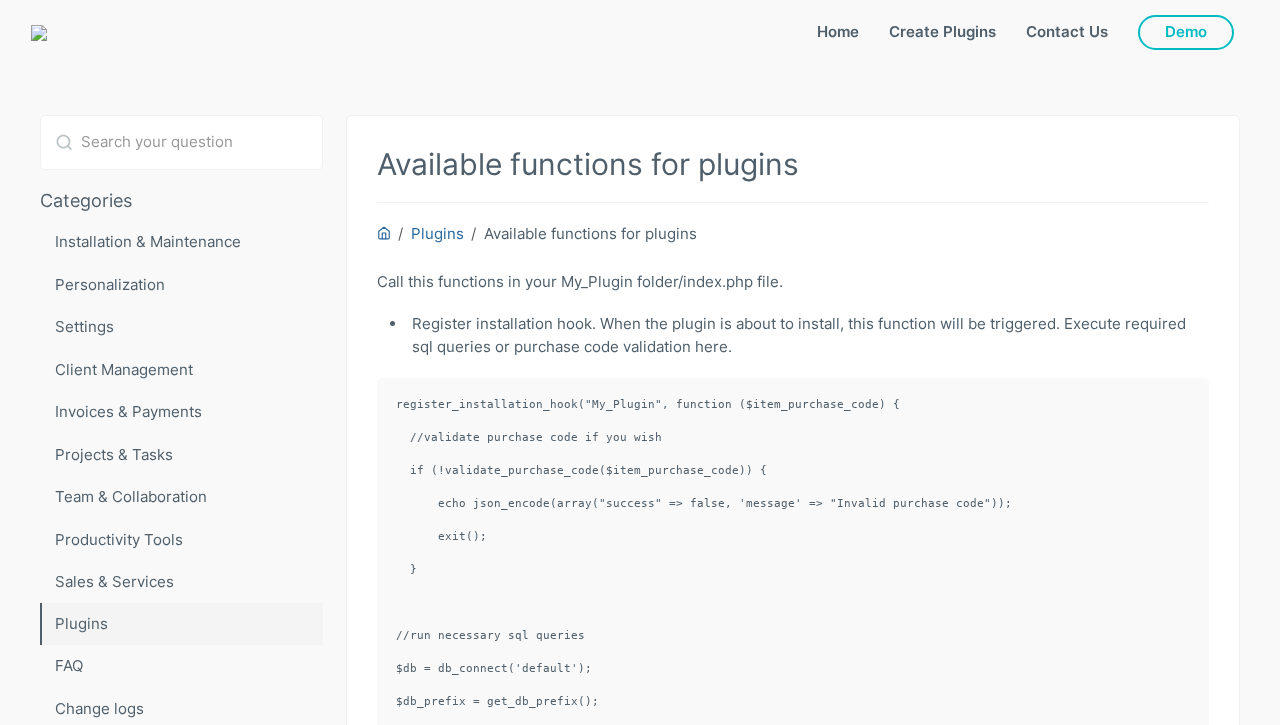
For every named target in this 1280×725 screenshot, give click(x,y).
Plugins (81, 623)
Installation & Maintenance (148, 241)
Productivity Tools (119, 539)
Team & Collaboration (131, 496)
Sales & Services (114, 581)
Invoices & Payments (128, 411)
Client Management (124, 369)
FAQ (69, 665)
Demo (1186, 31)
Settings (84, 326)
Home (838, 31)
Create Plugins (942, 31)
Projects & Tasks (114, 454)
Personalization (110, 284)
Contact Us (1067, 31)
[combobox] (181, 142)
